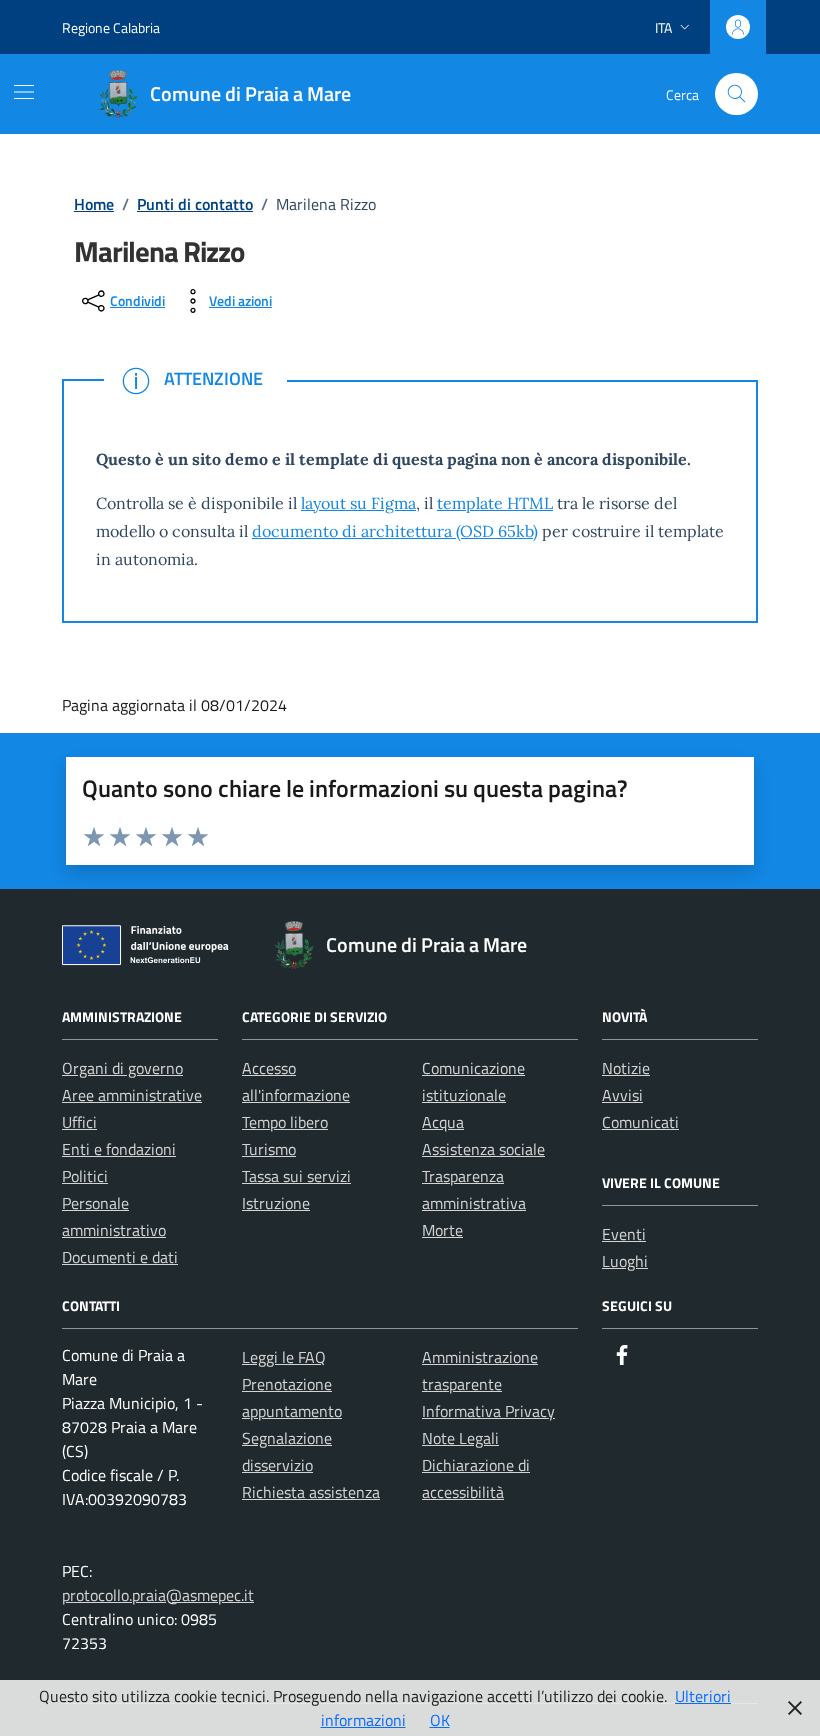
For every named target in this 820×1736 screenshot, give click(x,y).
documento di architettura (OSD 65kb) (395, 531)
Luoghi (625, 1261)
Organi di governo (122, 1068)
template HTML (495, 503)
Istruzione (276, 1203)
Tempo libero (285, 1122)
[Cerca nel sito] (736, 94)
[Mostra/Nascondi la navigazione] (24, 92)
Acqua (443, 1122)
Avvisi (622, 1095)
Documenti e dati (120, 1257)
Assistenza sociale (483, 1149)
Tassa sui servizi (296, 1176)
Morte (442, 1230)
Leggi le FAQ (284, 1357)
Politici (85, 1176)
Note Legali (460, 1438)
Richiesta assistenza (311, 1492)
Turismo (269, 1149)
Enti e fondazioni (119, 1149)
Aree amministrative (132, 1095)
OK (440, 1720)
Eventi (624, 1234)
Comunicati (640, 1122)
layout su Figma (358, 503)
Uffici (79, 1122)
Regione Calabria (111, 27)
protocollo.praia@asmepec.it (158, 1595)
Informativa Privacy (488, 1411)
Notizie (626, 1068)
